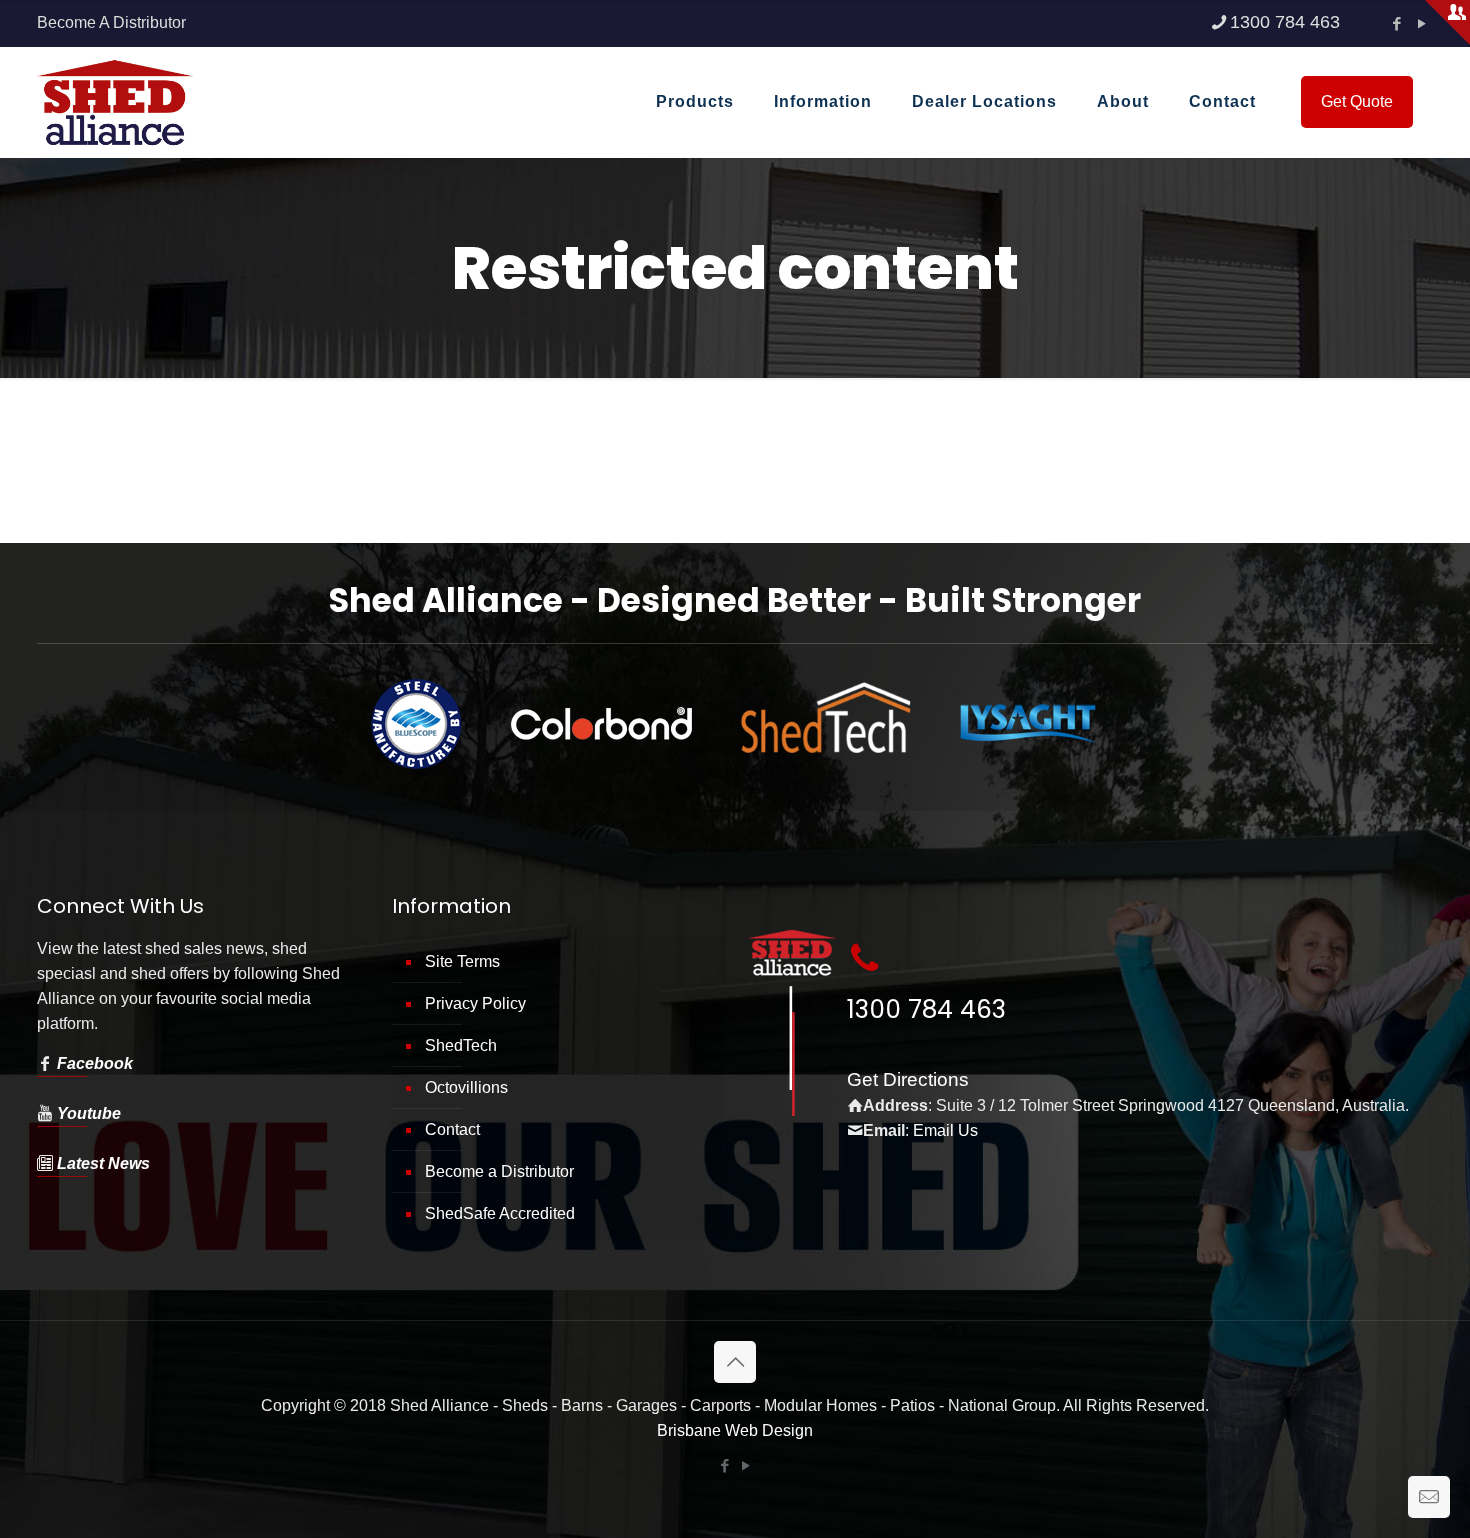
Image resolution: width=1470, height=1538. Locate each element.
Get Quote (1357, 101)
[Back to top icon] (735, 1362)
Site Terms (462, 961)
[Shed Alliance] (115, 102)
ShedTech (461, 1045)
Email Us (945, 1130)
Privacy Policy (475, 1003)
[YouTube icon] (1421, 23)
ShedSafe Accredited (500, 1213)
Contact (452, 1129)
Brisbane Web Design (735, 1430)
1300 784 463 (1285, 22)
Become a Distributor (499, 1171)
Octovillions (466, 1087)
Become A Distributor (111, 22)
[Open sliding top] (1447, 22)
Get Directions (908, 1079)
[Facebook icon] (1396, 23)
